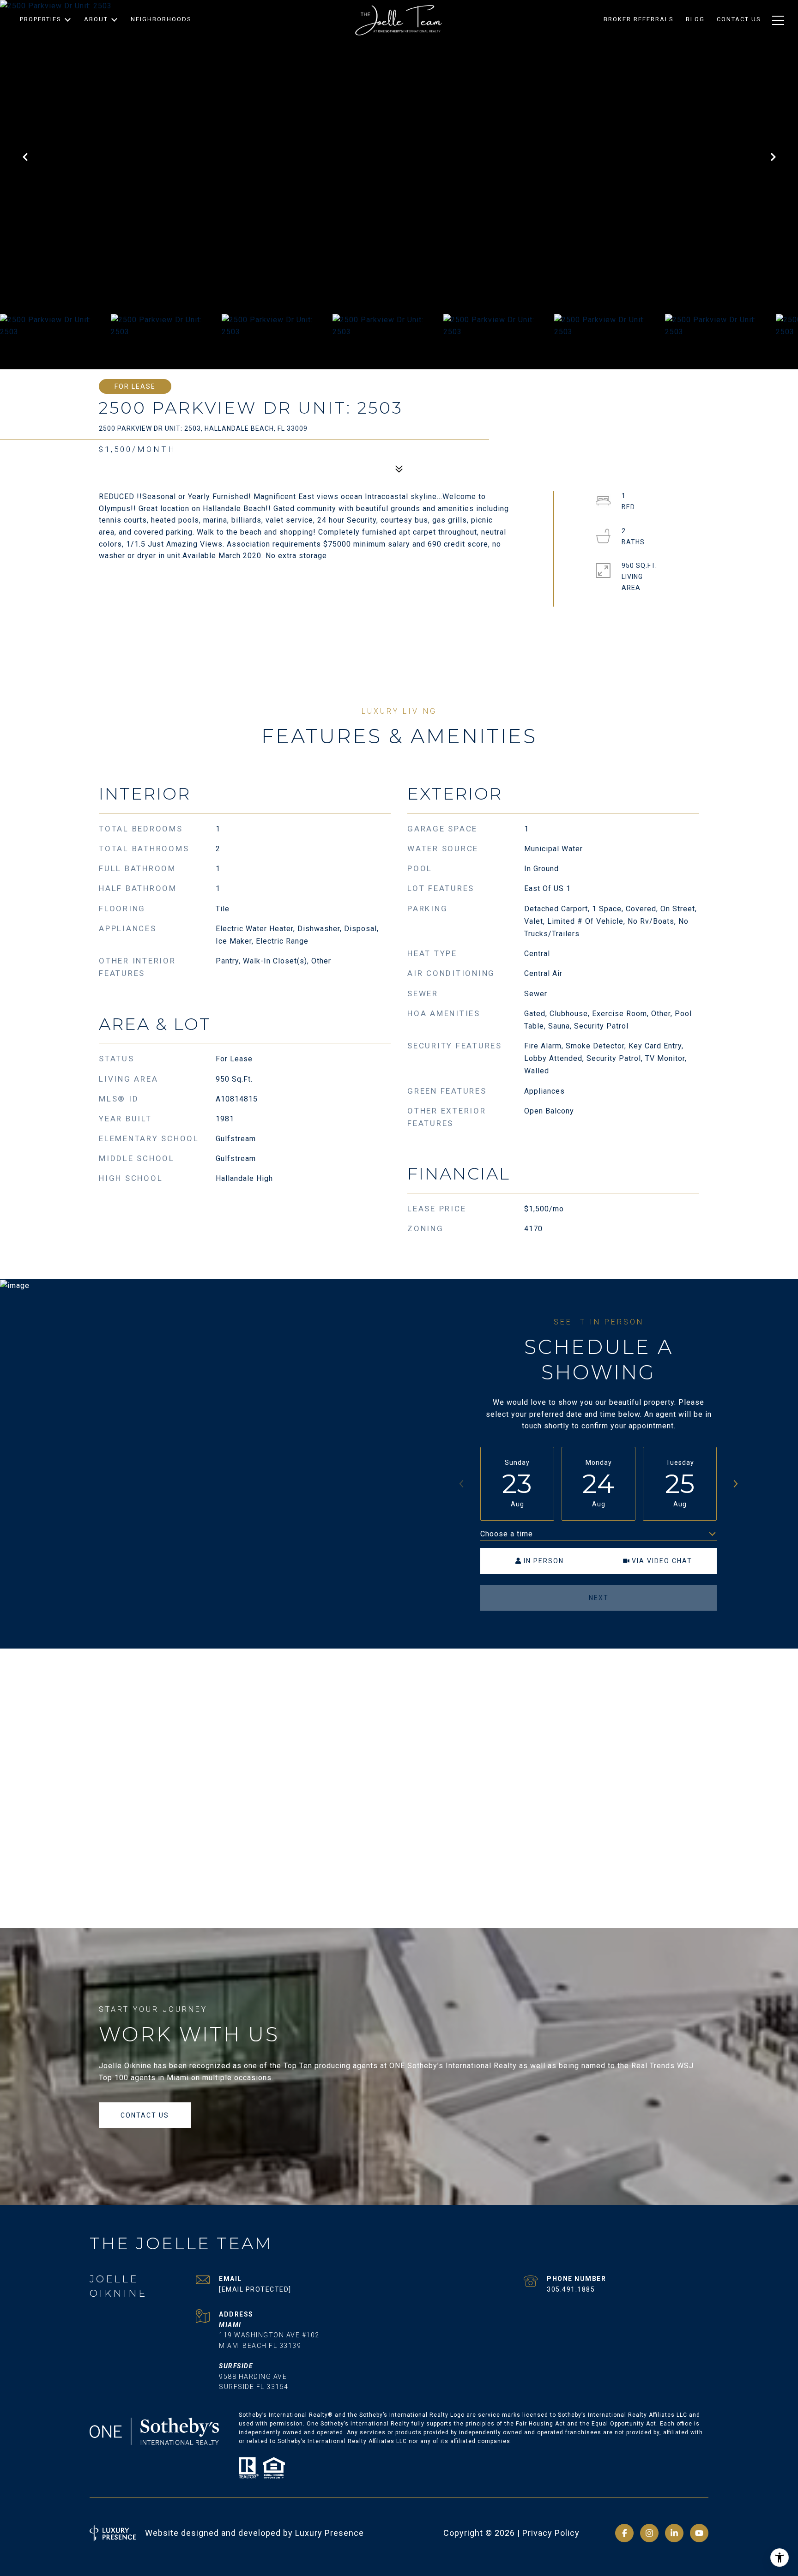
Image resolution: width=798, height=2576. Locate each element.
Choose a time (507, 1534)
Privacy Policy (551, 2533)
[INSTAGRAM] (649, 2533)
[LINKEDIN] (674, 2533)
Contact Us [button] (145, 2115)
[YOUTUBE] (699, 2533)
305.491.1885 (571, 2289)
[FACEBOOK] (624, 2533)
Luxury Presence (329, 2533)
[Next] (735, 1484)
